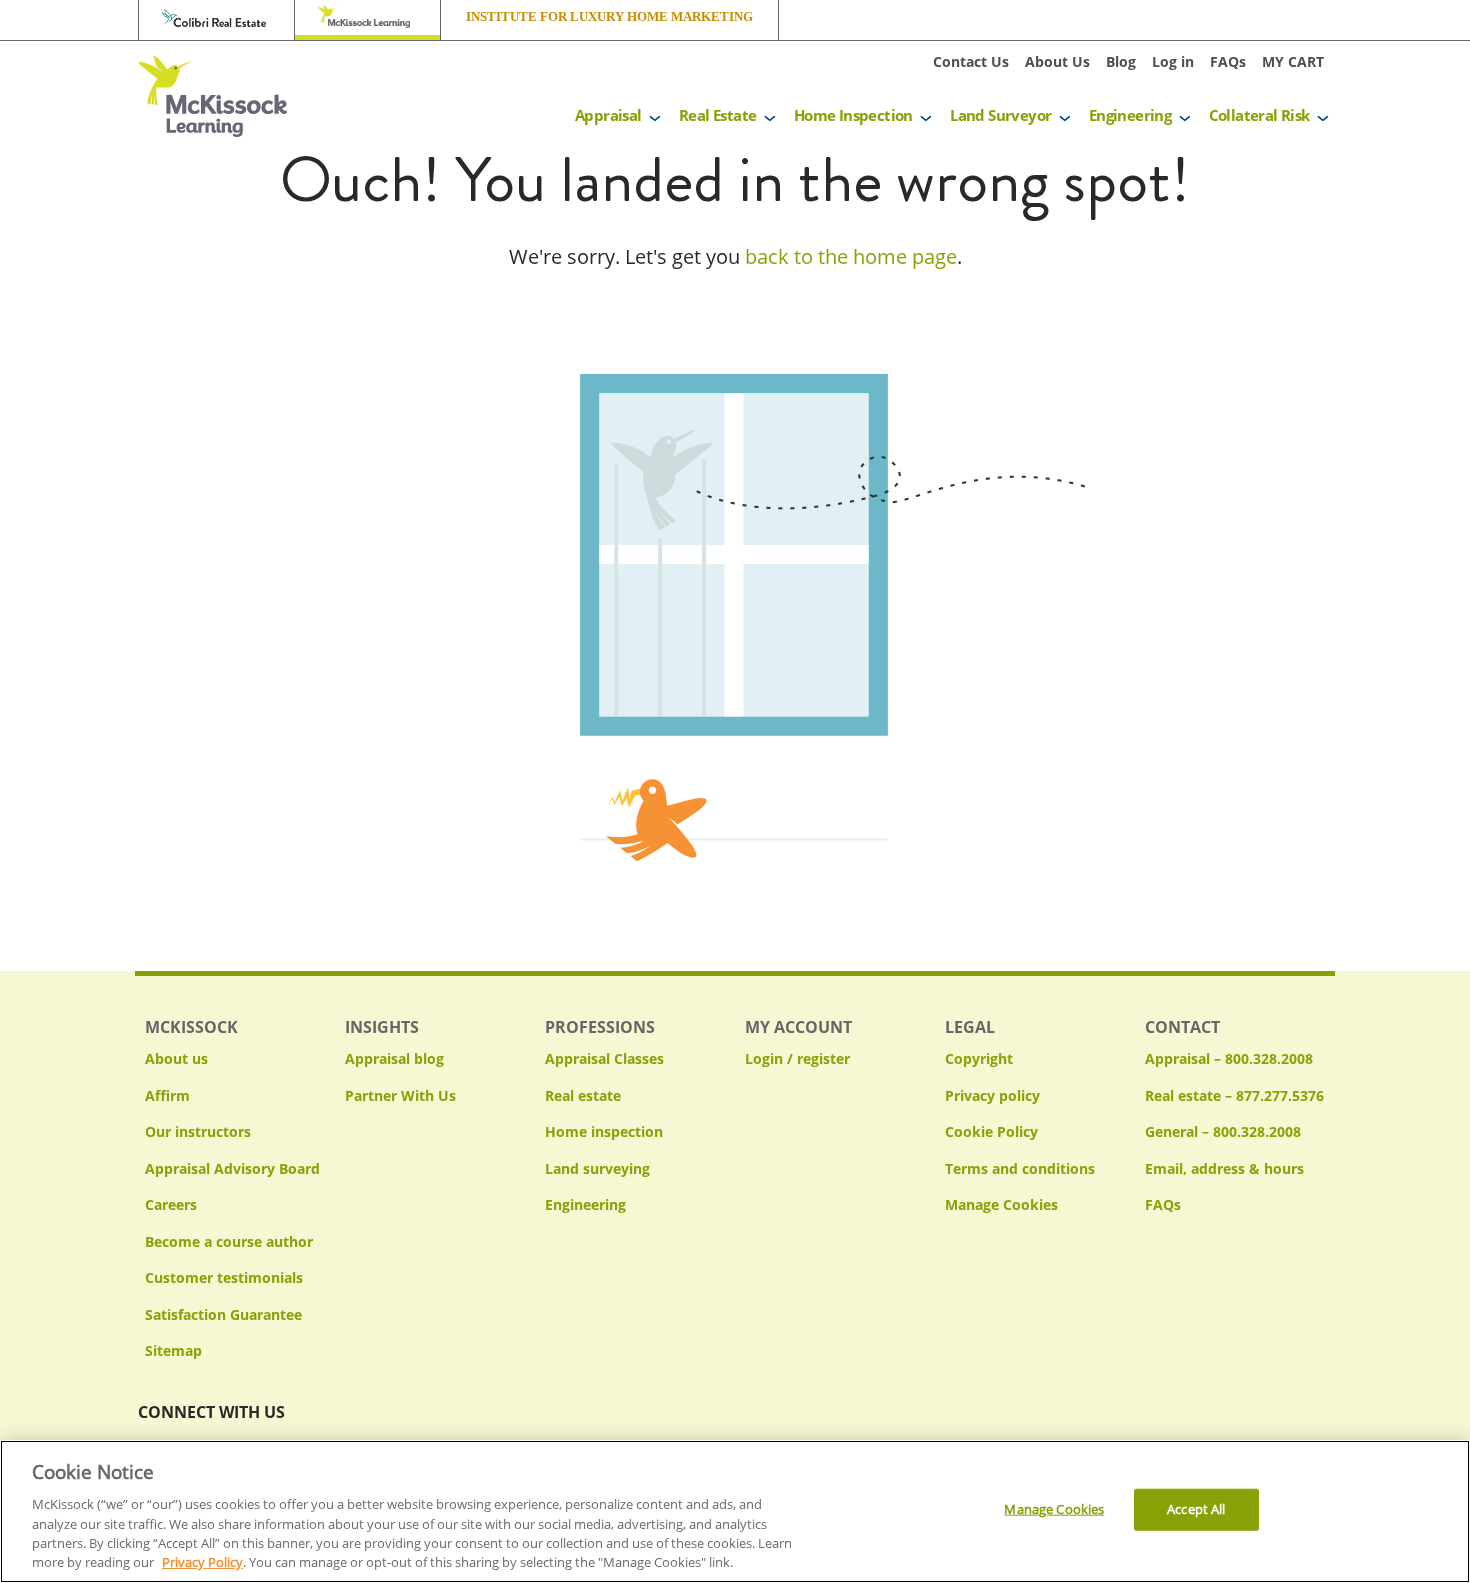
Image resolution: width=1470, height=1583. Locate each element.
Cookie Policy (991, 1131)
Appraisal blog (394, 1058)
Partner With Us (400, 1095)
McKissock (367, 20)
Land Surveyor (1000, 115)
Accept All (1196, 1509)
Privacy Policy (202, 1562)
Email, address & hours (1224, 1168)
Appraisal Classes (604, 1058)
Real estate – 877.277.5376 (1234, 1095)
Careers (171, 1204)
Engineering (1130, 115)
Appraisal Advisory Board (232, 1168)
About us (176, 1058)
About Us (1057, 61)
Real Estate (717, 115)
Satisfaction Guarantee (223, 1314)
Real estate (583, 1095)
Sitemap (173, 1350)
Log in (1173, 61)
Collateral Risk (1259, 115)
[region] (735, 1511)
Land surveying (597, 1168)
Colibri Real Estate (216, 20)
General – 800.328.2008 (1223, 1131)
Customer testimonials (224, 1277)
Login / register (797, 1058)
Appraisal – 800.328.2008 (1229, 1058)
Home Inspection (853, 115)
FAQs (1228, 61)
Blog (1121, 61)
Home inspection (604, 1131)
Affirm (167, 1095)
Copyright (979, 1058)
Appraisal (608, 115)
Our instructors (198, 1131)
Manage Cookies (1001, 1205)
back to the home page (851, 256)
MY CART (1293, 61)
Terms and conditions (1020, 1168)
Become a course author (229, 1241)
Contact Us (971, 61)
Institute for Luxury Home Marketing (609, 17)
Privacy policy (992, 1095)
